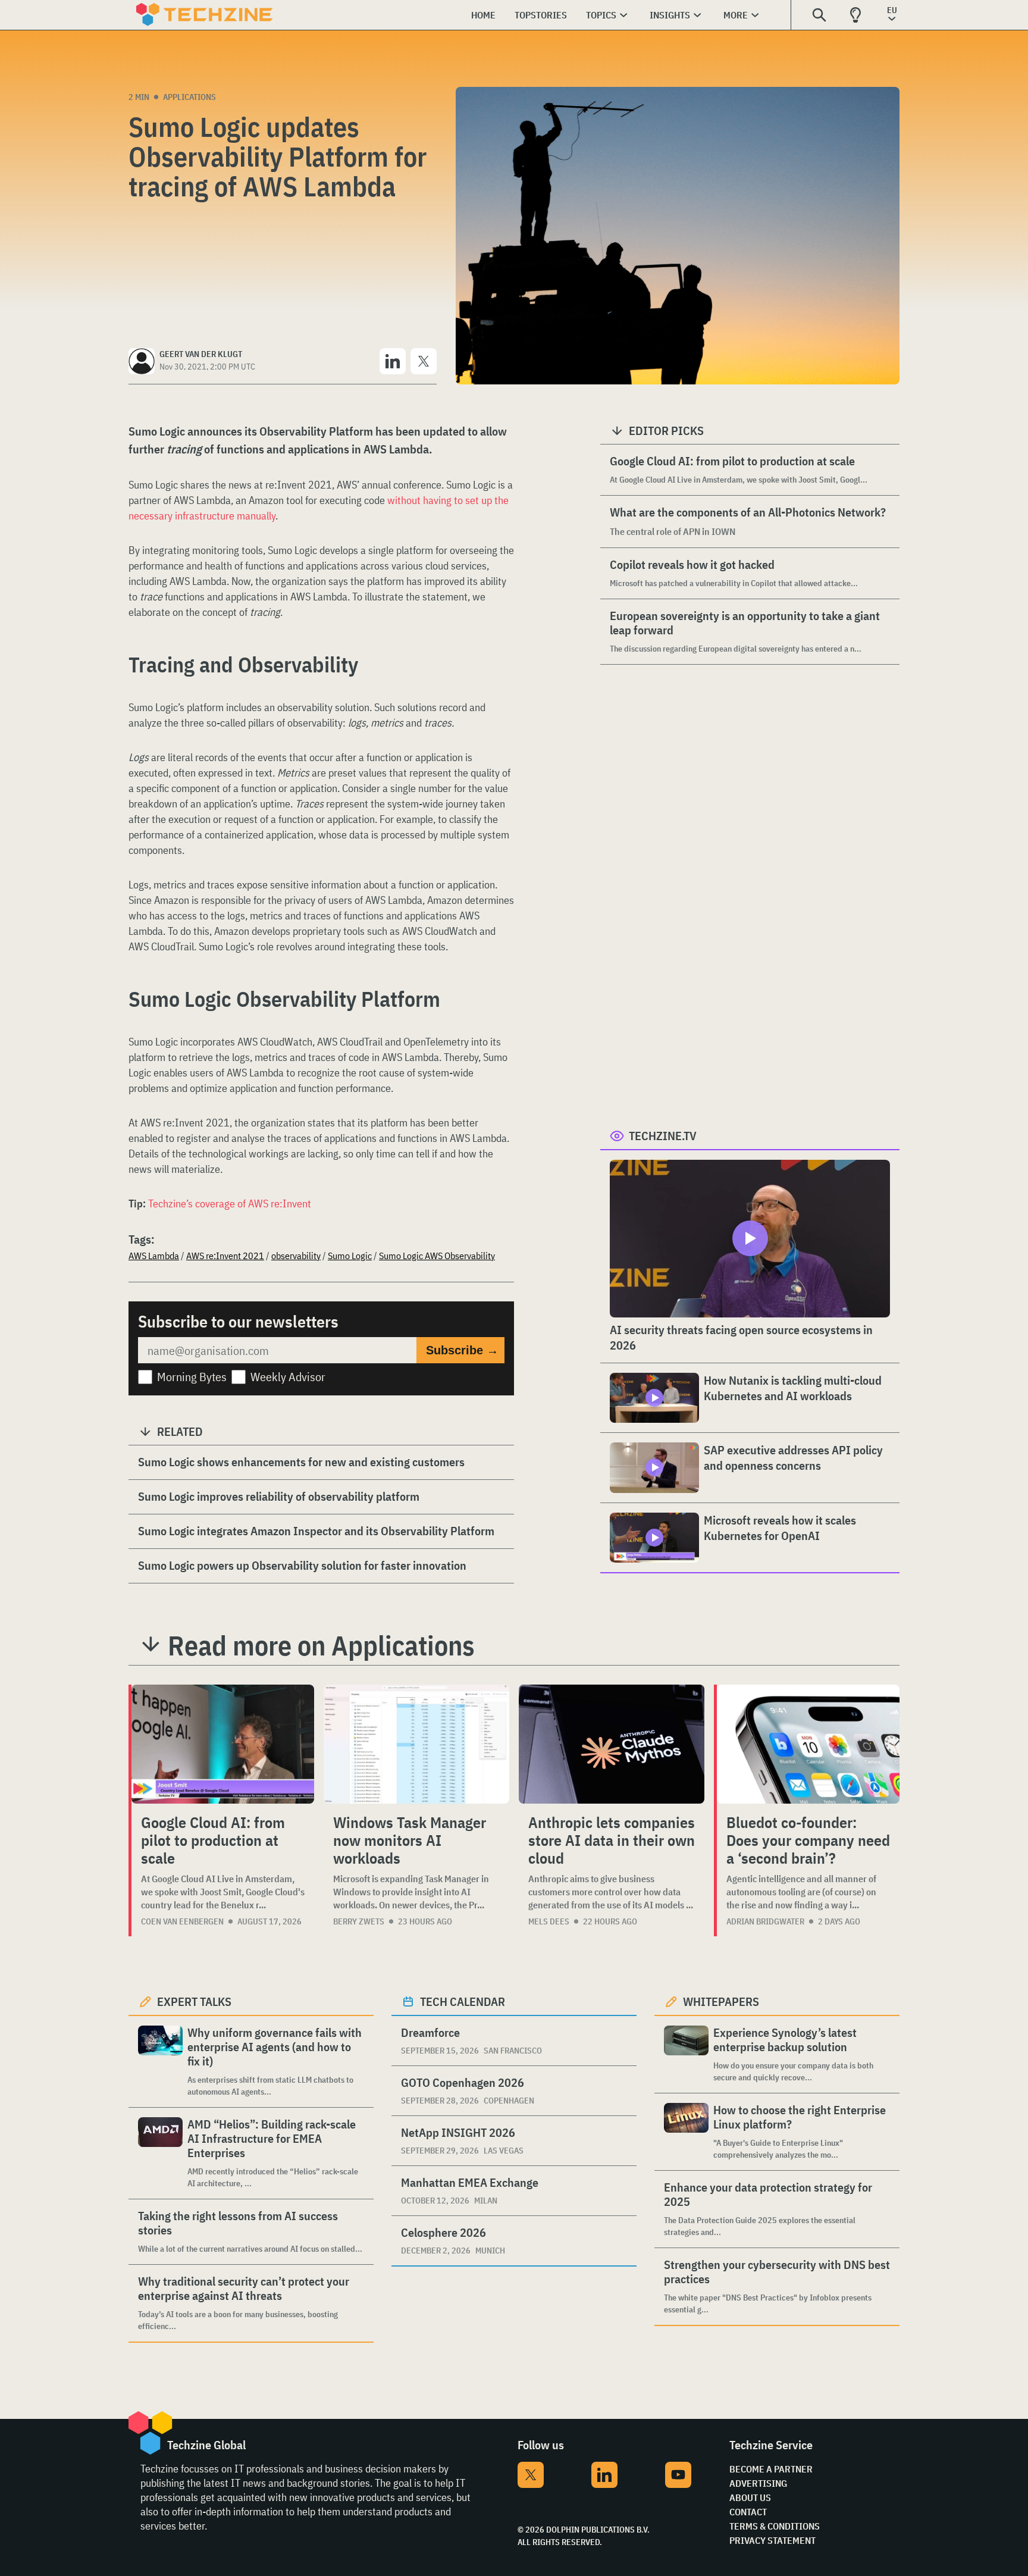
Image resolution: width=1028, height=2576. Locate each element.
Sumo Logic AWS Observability (437, 1256)
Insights (670, 15)
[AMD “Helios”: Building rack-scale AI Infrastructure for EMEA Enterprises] (160, 2153)
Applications (189, 97)
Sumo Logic (350, 1256)
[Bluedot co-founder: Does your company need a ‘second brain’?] (808, 1744)
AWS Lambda (154, 1256)
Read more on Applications (321, 1645)
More (736, 15)
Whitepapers (721, 2001)
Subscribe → (462, 1350)
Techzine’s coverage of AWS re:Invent (230, 1204)
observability (296, 1256)
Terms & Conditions (775, 2526)
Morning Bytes (192, 1377)
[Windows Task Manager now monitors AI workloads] (416, 1744)
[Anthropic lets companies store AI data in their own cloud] (612, 1744)
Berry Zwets (359, 1921)
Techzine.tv (663, 1136)
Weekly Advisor (288, 1377)
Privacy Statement (772, 2540)
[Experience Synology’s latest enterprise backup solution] (686, 2054)
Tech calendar (463, 2001)
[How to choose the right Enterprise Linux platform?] (686, 2132)
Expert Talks (194, 2001)
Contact (748, 2512)
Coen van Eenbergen (182, 1921)
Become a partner (771, 2469)
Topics (601, 15)
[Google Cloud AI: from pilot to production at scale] (223, 1744)
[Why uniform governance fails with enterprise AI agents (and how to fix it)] (160, 2062)
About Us (750, 2497)
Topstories (541, 15)
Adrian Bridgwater (765, 1921)
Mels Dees (549, 1921)
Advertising (758, 2483)
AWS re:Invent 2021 (225, 1256)
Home (483, 15)
